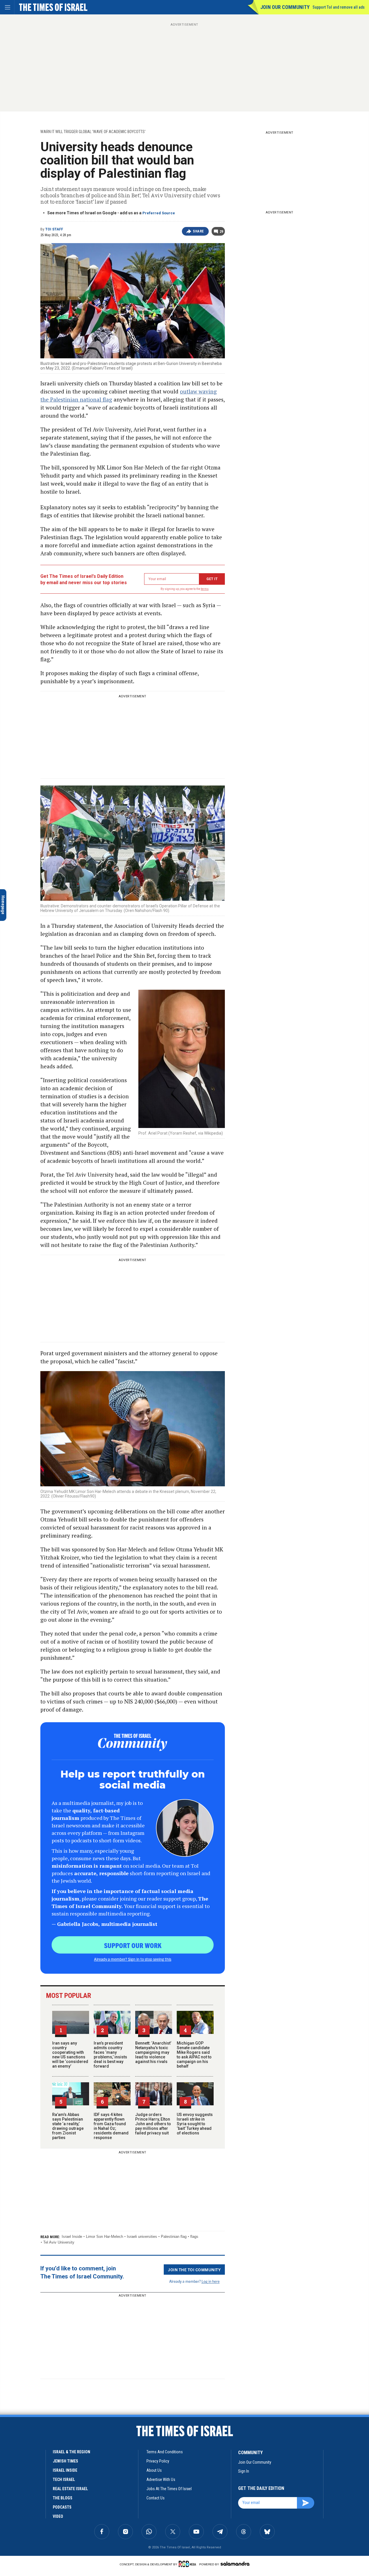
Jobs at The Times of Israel (169, 2489)
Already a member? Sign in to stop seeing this (133, 1959)
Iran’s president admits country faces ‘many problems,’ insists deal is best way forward (110, 2055)
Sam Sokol (49, 2455)
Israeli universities (142, 2237)
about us (154, 2470)
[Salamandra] (235, 2564)
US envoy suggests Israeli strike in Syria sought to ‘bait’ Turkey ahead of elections (195, 2124)
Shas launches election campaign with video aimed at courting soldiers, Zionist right (57, 2438)
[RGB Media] (188, 2564)
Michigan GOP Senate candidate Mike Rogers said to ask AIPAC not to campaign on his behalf (194, 2055)
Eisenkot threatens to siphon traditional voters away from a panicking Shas (51, 2475)
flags (194, 2237)
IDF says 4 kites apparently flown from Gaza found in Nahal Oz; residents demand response (111, 2126)
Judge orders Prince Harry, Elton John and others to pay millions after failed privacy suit (153, 2124)
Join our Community (285, 7)
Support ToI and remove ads (339, 7)
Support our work (133, 1945)
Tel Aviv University (59, 2242)
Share (198, 231)
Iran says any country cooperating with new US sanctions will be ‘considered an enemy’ (70, 2055)
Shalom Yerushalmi (43, 2490)
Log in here (211, 2281)
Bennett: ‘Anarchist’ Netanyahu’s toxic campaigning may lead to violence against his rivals (153, 2052)
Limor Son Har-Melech (105, 2237)
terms (205, 589)
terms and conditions (165, 2452)
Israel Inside (72, 2237)
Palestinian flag (174, 2237)
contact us (156, 2498)
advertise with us (161, 2480)
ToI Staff (54, 229)
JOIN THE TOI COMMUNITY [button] (194, 2270)
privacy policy (158, 2461)
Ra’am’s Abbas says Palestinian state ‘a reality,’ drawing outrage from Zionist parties (68, 2126)
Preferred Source (159, 213)
